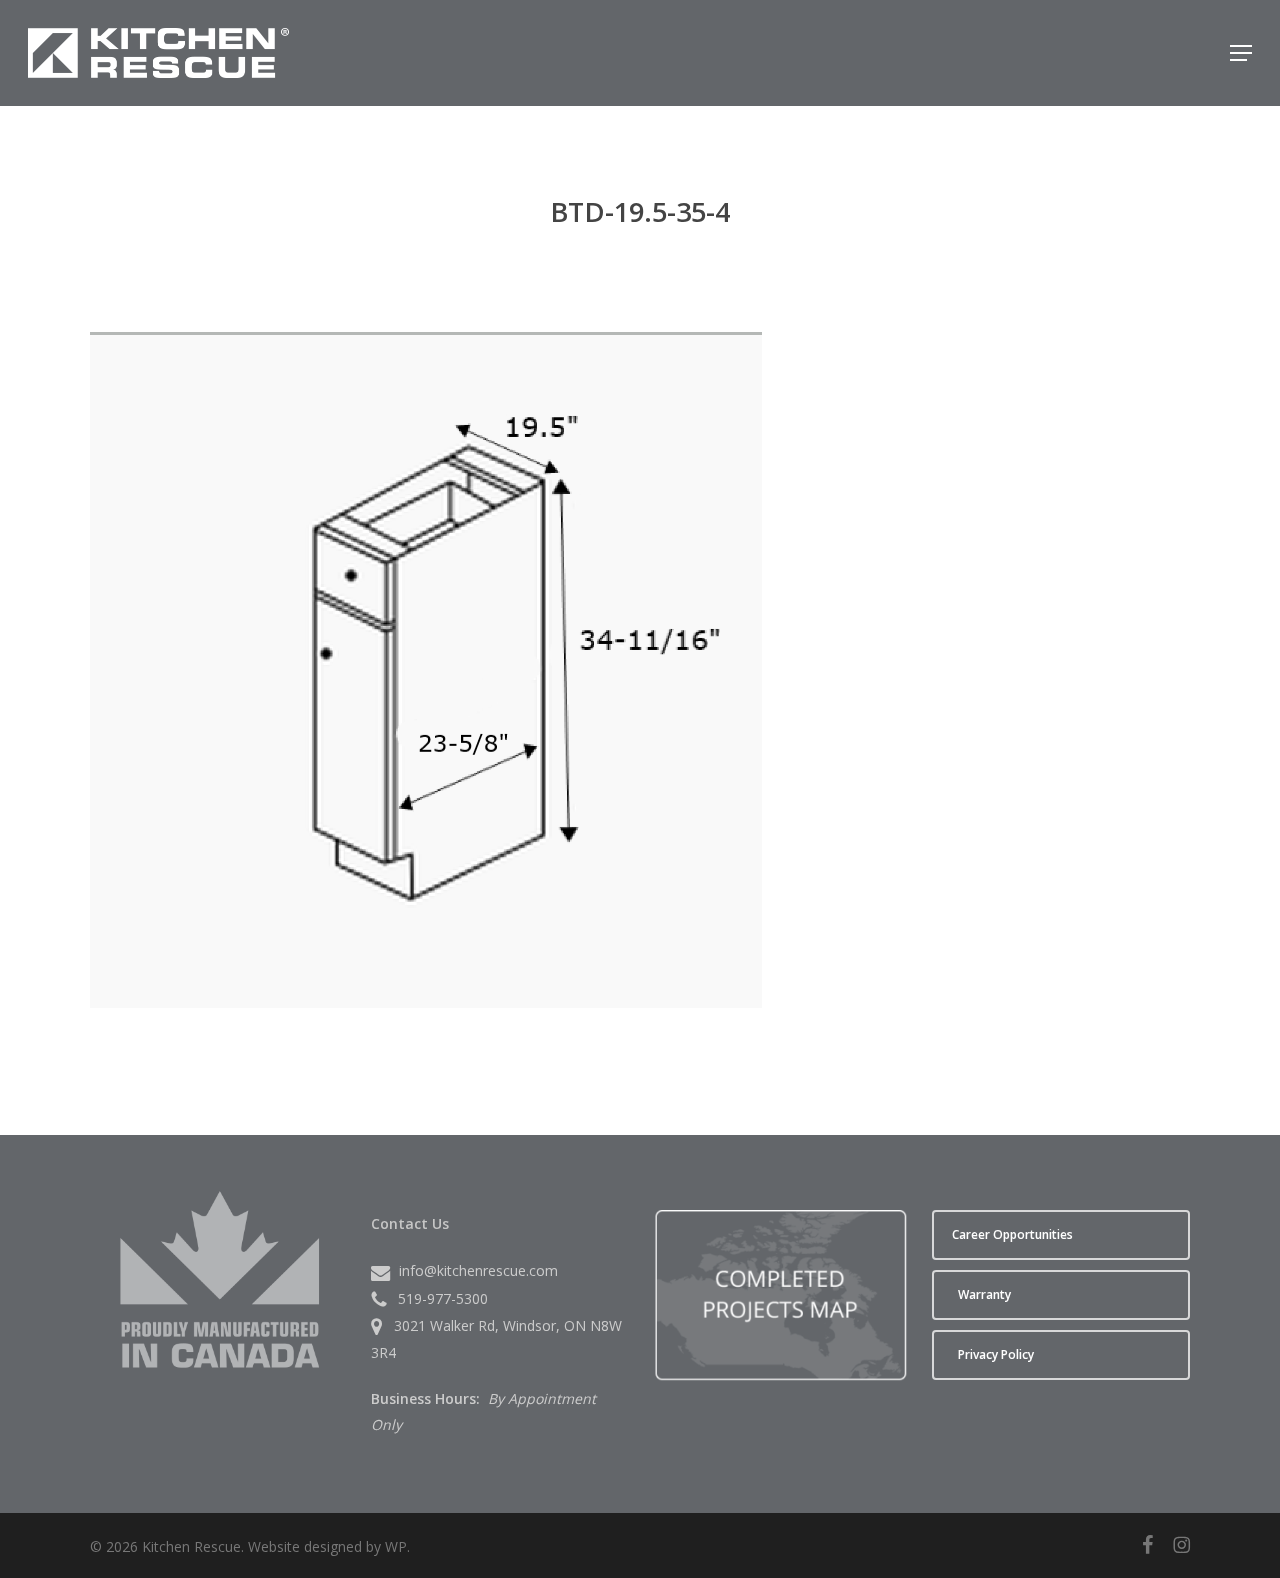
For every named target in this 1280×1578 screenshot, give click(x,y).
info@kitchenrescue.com (478, 1270)
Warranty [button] (984, 1294)
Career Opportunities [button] (1012, 1234)
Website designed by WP (327, 1546)
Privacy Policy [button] (996, 1354)
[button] (1241, 53)
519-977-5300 (443, 1298)
